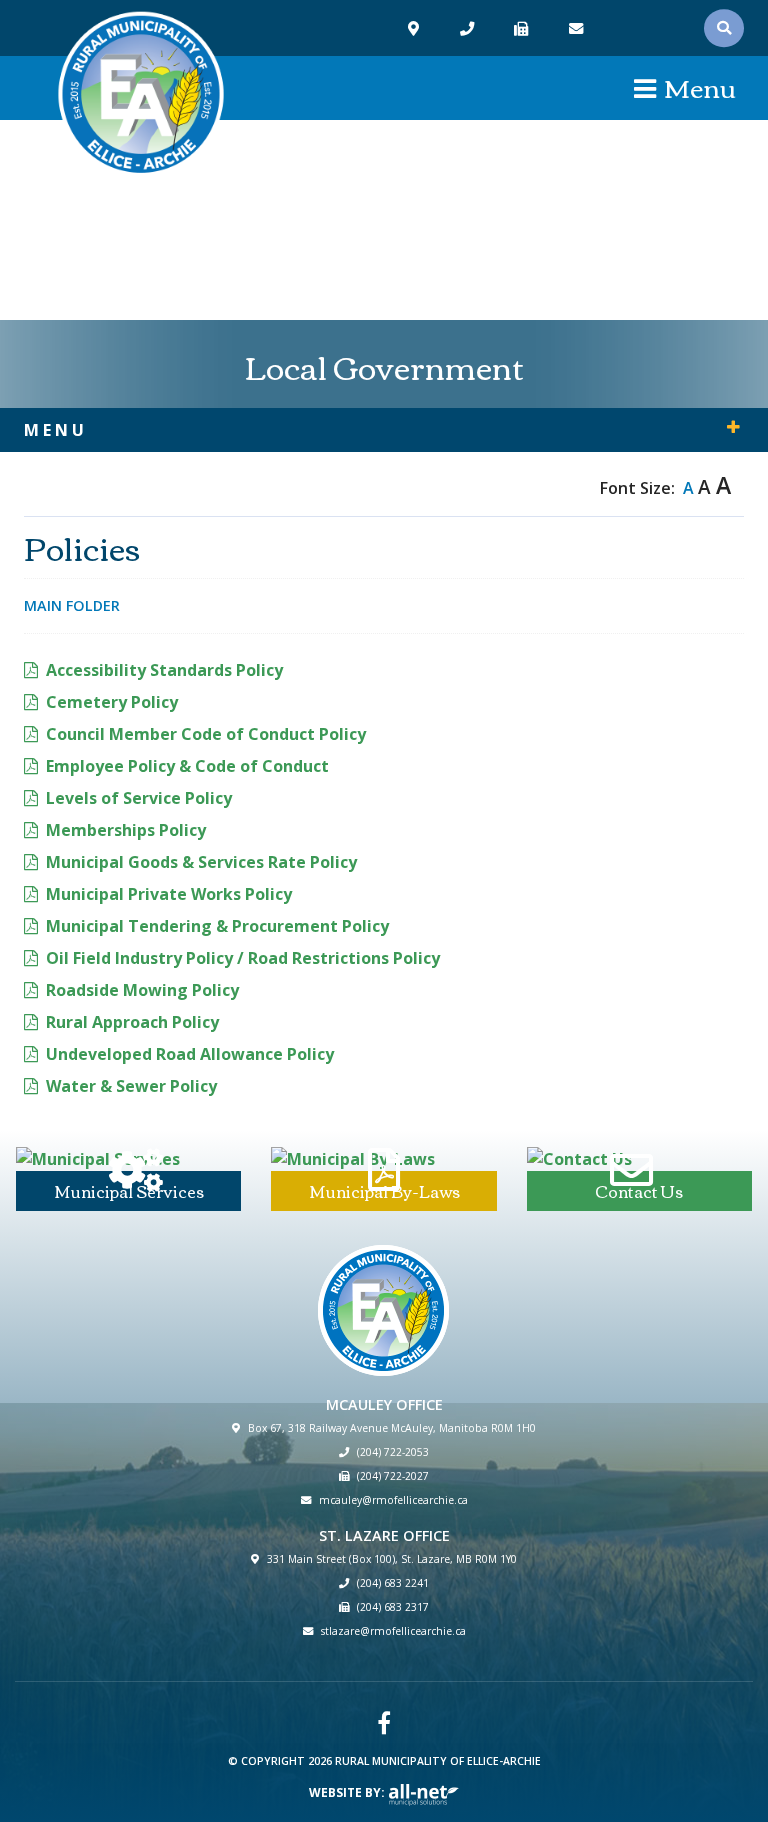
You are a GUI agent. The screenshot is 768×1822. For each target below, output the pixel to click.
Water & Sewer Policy (131, 1086)
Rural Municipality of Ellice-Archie (141, 95)
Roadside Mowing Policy (142, 990)
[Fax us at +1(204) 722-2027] (523, 29)
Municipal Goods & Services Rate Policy (201, 862)
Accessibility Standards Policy (164, 670)
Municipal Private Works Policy (169, 894)
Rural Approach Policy (132, 1022)
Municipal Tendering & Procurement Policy (217, 926)
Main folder (72, 605)
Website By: (348, 1792)
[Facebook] (384, 1722)
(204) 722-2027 (393, 1476)
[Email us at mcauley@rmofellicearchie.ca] (578, 29)
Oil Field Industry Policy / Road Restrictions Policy (243, 958)
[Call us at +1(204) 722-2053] (469, 29)
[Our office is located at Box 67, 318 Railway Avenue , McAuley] (416, 29)
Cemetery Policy (112, 702)
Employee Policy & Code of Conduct (187, 766)
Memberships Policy (126, 830)
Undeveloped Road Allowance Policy (190, 1054)
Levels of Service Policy (139, 798)
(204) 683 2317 (393, 1607)
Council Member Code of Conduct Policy (206, 734)
